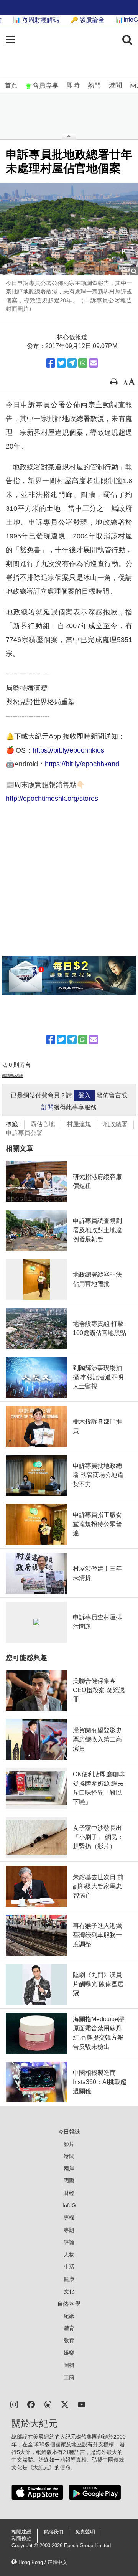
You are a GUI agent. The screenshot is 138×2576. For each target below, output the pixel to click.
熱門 (94, 85)
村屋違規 (79, 1124)
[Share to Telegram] (72, 363)
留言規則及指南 (13, 1075)
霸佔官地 (43, 1124)
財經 (69, 2193)
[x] (65, 2404)
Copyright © (25, 2546)
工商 (69, 2377)
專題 (69, 2230)
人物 (69, 2254)
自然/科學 (69, 2304)
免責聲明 (85, 2532)
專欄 (69, 2218)
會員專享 (46, 85)
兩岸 (69, 2168)
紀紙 (69, 2316)
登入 (84, 1095)
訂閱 (48, 1107)
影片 (69, 2144)
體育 (69, 2328)
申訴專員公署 (24, 1133)
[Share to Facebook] (51, 363)
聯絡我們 (53, 2532)
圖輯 (69, 2365)
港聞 (115, 85)
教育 (69, 2340)
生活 (69, 2267)
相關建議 (21, 2532)
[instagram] (14, 2404)
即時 (73, 85)
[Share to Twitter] (61, 363)
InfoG (69, 2205)
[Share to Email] (94, 363)
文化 (69, 2291)
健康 (69, 2279)
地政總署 (115, 1124)
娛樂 (69, 2353)
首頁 (11, 85)
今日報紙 (69, 2132)
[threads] (48, 2404)
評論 (69, 2242)
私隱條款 (21, 2539)
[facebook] (31, 2404)
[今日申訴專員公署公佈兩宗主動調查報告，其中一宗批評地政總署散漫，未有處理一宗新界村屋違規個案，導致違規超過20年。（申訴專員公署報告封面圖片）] (69, 229)
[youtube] (82, 2404)
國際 (69, 2181)
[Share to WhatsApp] (83, 363)
